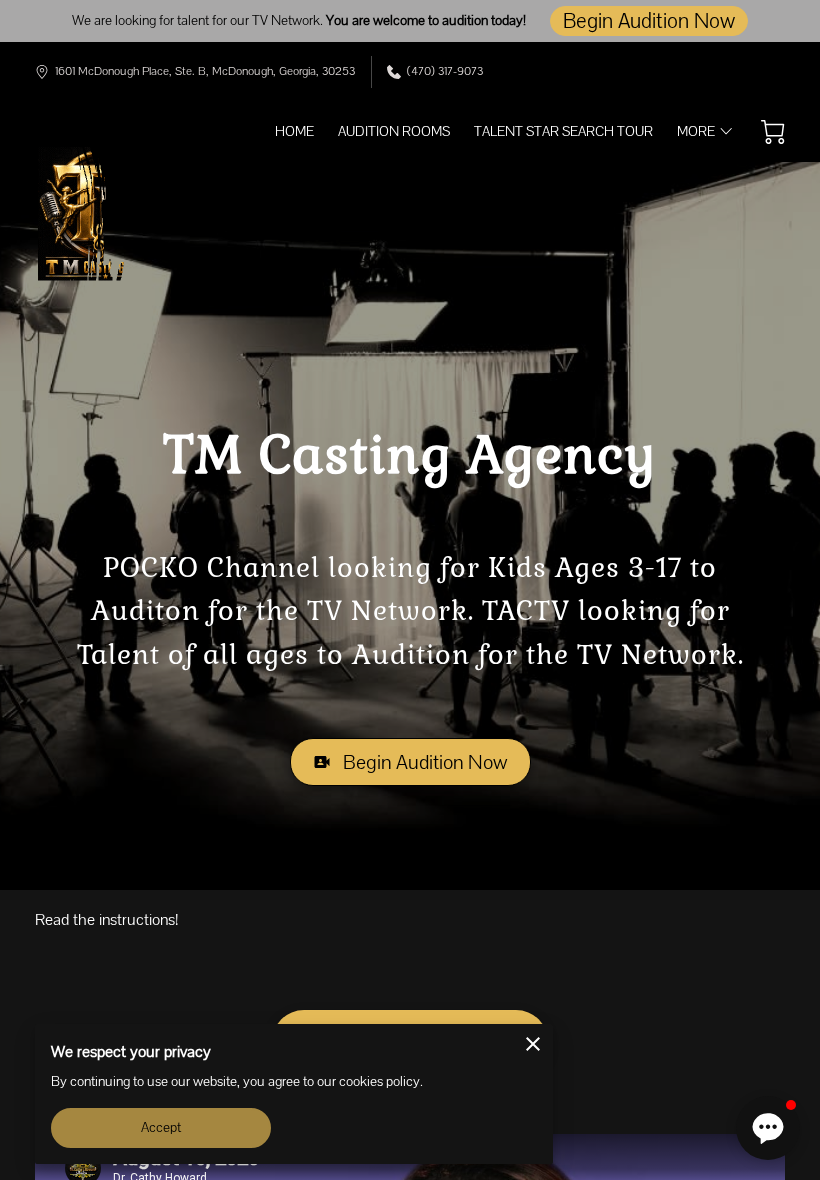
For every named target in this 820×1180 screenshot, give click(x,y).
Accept (161, 1127)
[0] (773, 132)
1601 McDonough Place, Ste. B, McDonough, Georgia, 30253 (205, 71)
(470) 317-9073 (445, 71)
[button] (768, 1128)
